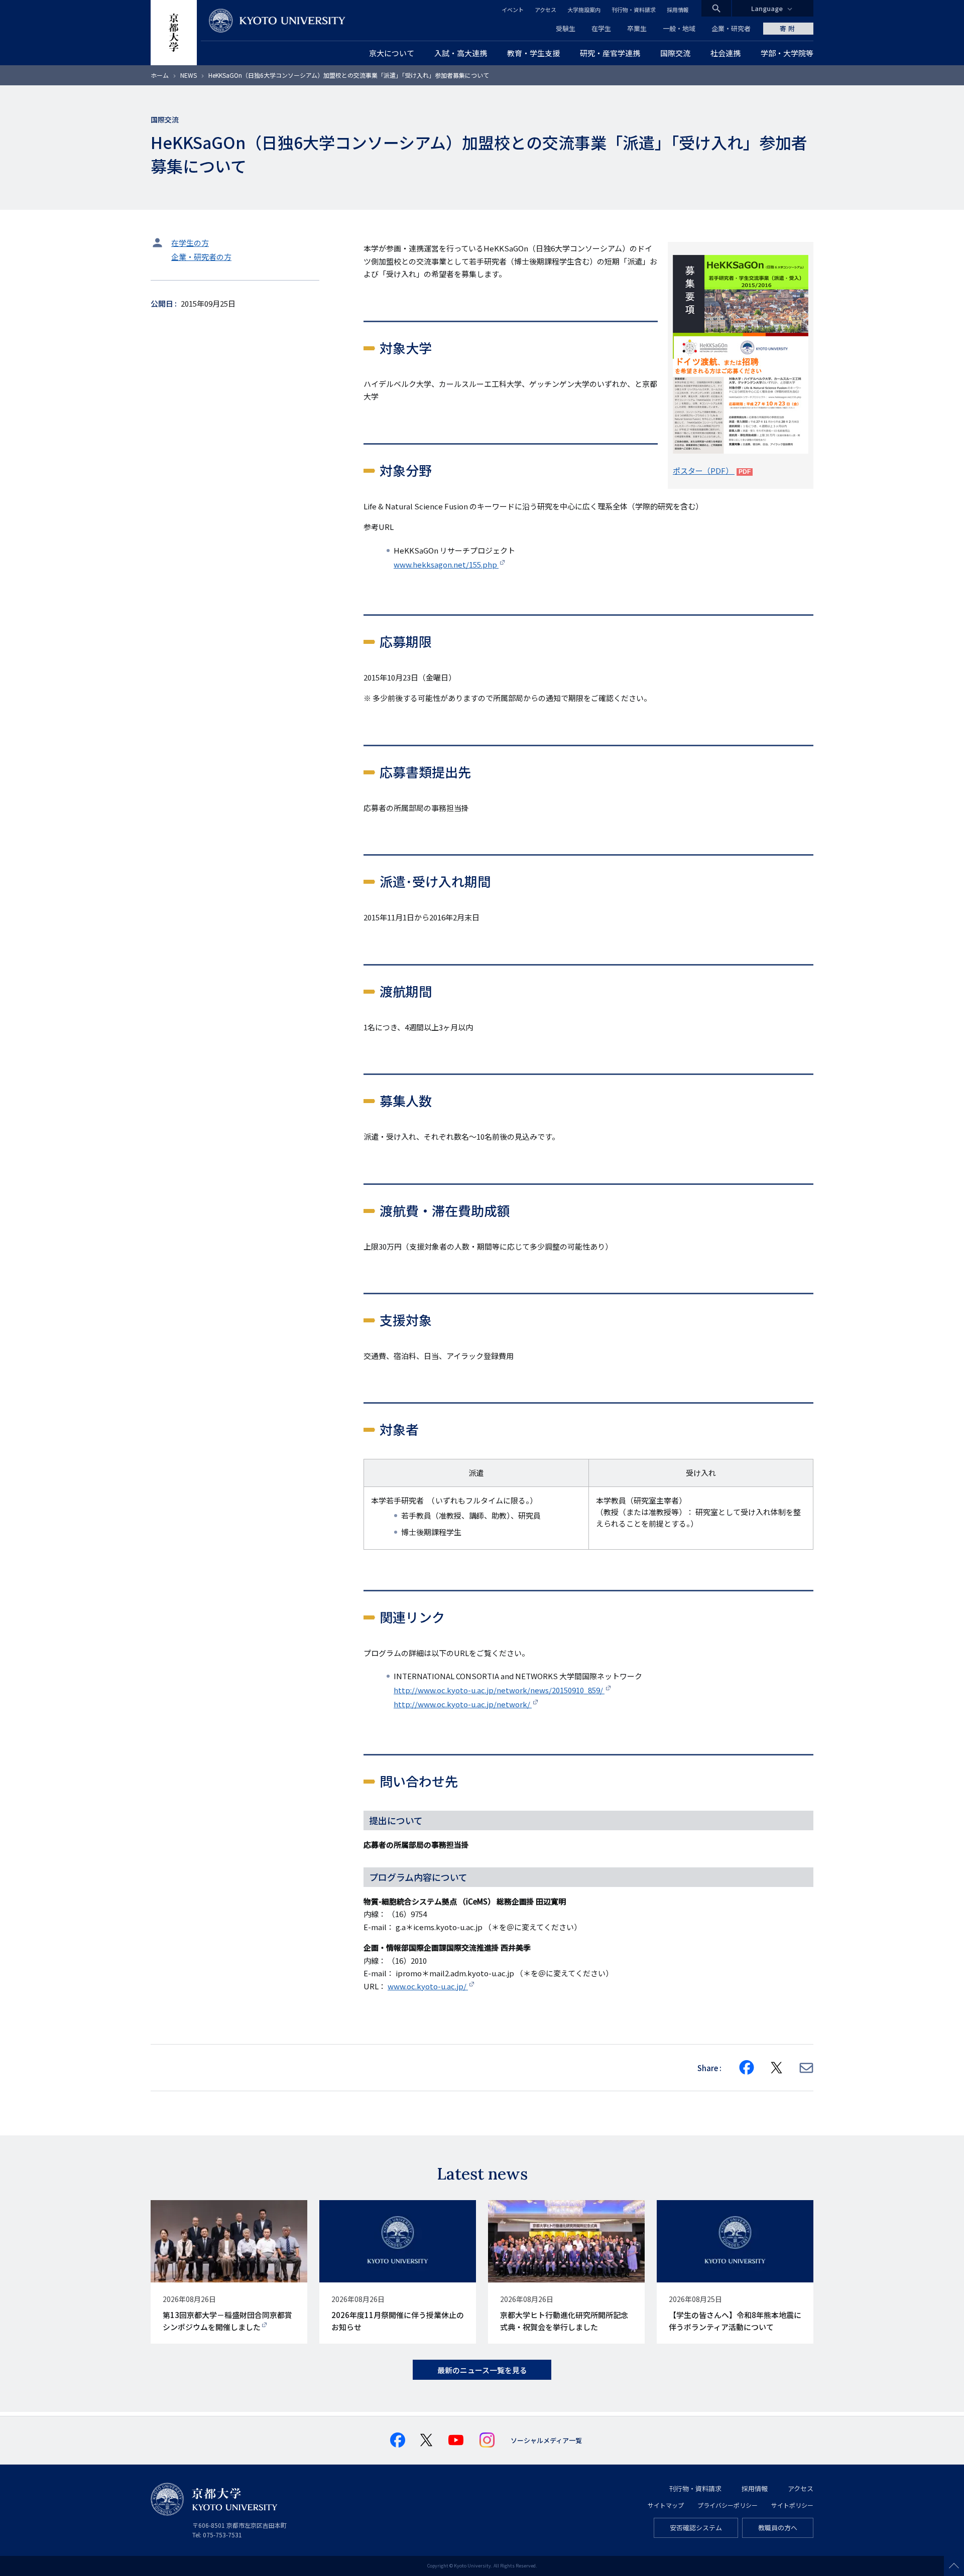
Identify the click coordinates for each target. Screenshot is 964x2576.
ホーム (160, 75)
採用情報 (678, 10)
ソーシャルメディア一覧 (546, 2440)
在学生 (601, 28)
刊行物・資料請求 (634, 10)
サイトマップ (666, 2505)
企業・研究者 (731, 28)
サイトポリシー (792, 2505)
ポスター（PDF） (704, 470)
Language (767, 8)
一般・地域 (679, 28)
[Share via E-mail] (806, 2068)
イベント (513, 10)
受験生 (566, 28)
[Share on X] (777, 2068)
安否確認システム (696, 2528)
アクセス (546, 10)
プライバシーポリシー (728, 2505)
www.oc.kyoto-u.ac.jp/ (428, 1986)
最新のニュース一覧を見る (482, 2370)
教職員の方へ (778, 2528)
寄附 (788, 28)
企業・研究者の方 (201, 257)
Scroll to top (954, 2566)
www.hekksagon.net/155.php (446, 564)
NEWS (189, 75)
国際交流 (165, 119)
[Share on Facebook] (747, 2068)
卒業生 (637, 28)
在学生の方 (190, 243)
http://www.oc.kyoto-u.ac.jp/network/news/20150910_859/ (499, 1690)
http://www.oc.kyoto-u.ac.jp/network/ (463, 1704)
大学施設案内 (584, 10)
